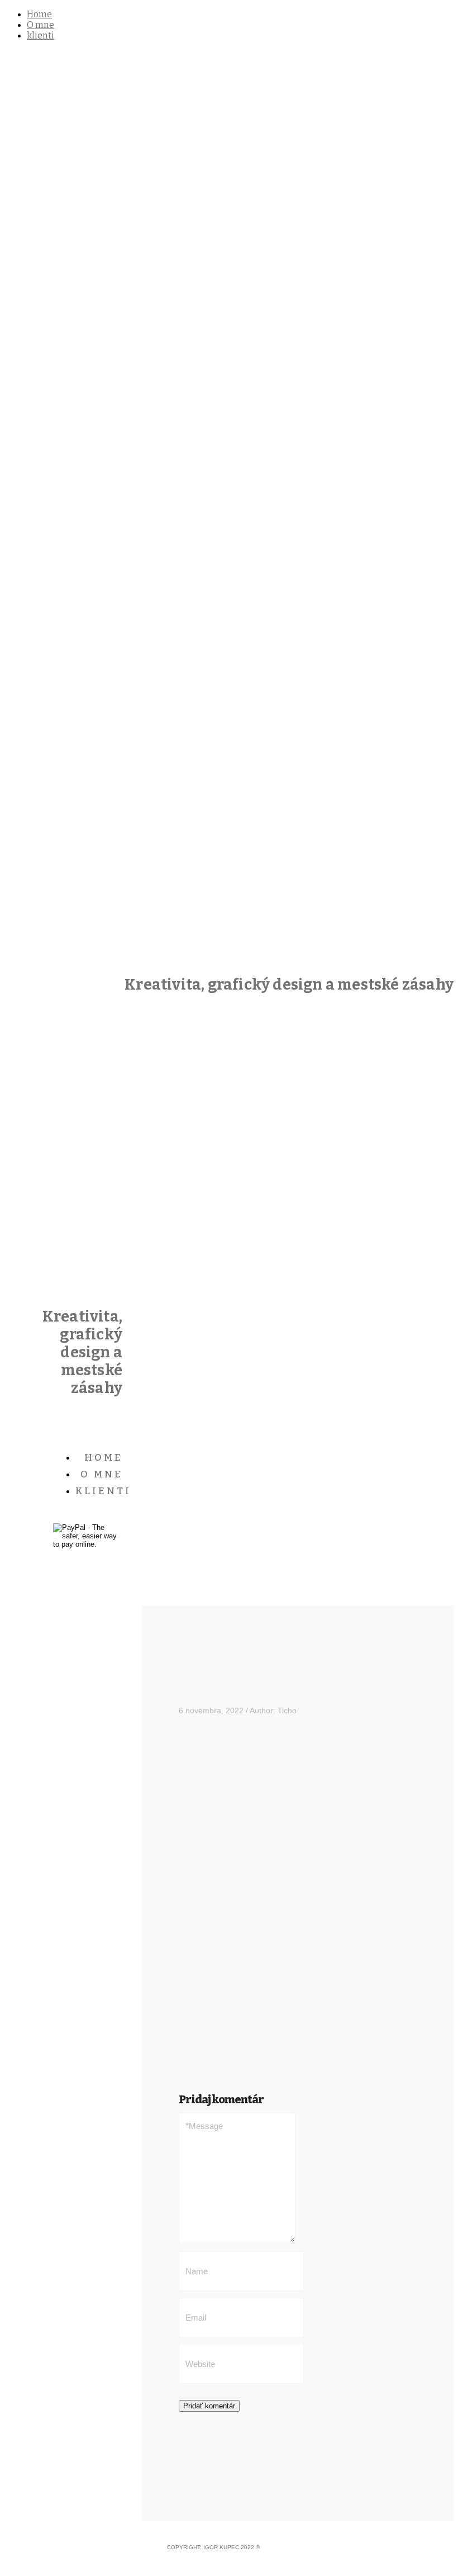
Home (39, 14)
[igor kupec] (229, 501)
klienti (40, 35)
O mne (40, 25)
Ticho (287, 1710)
